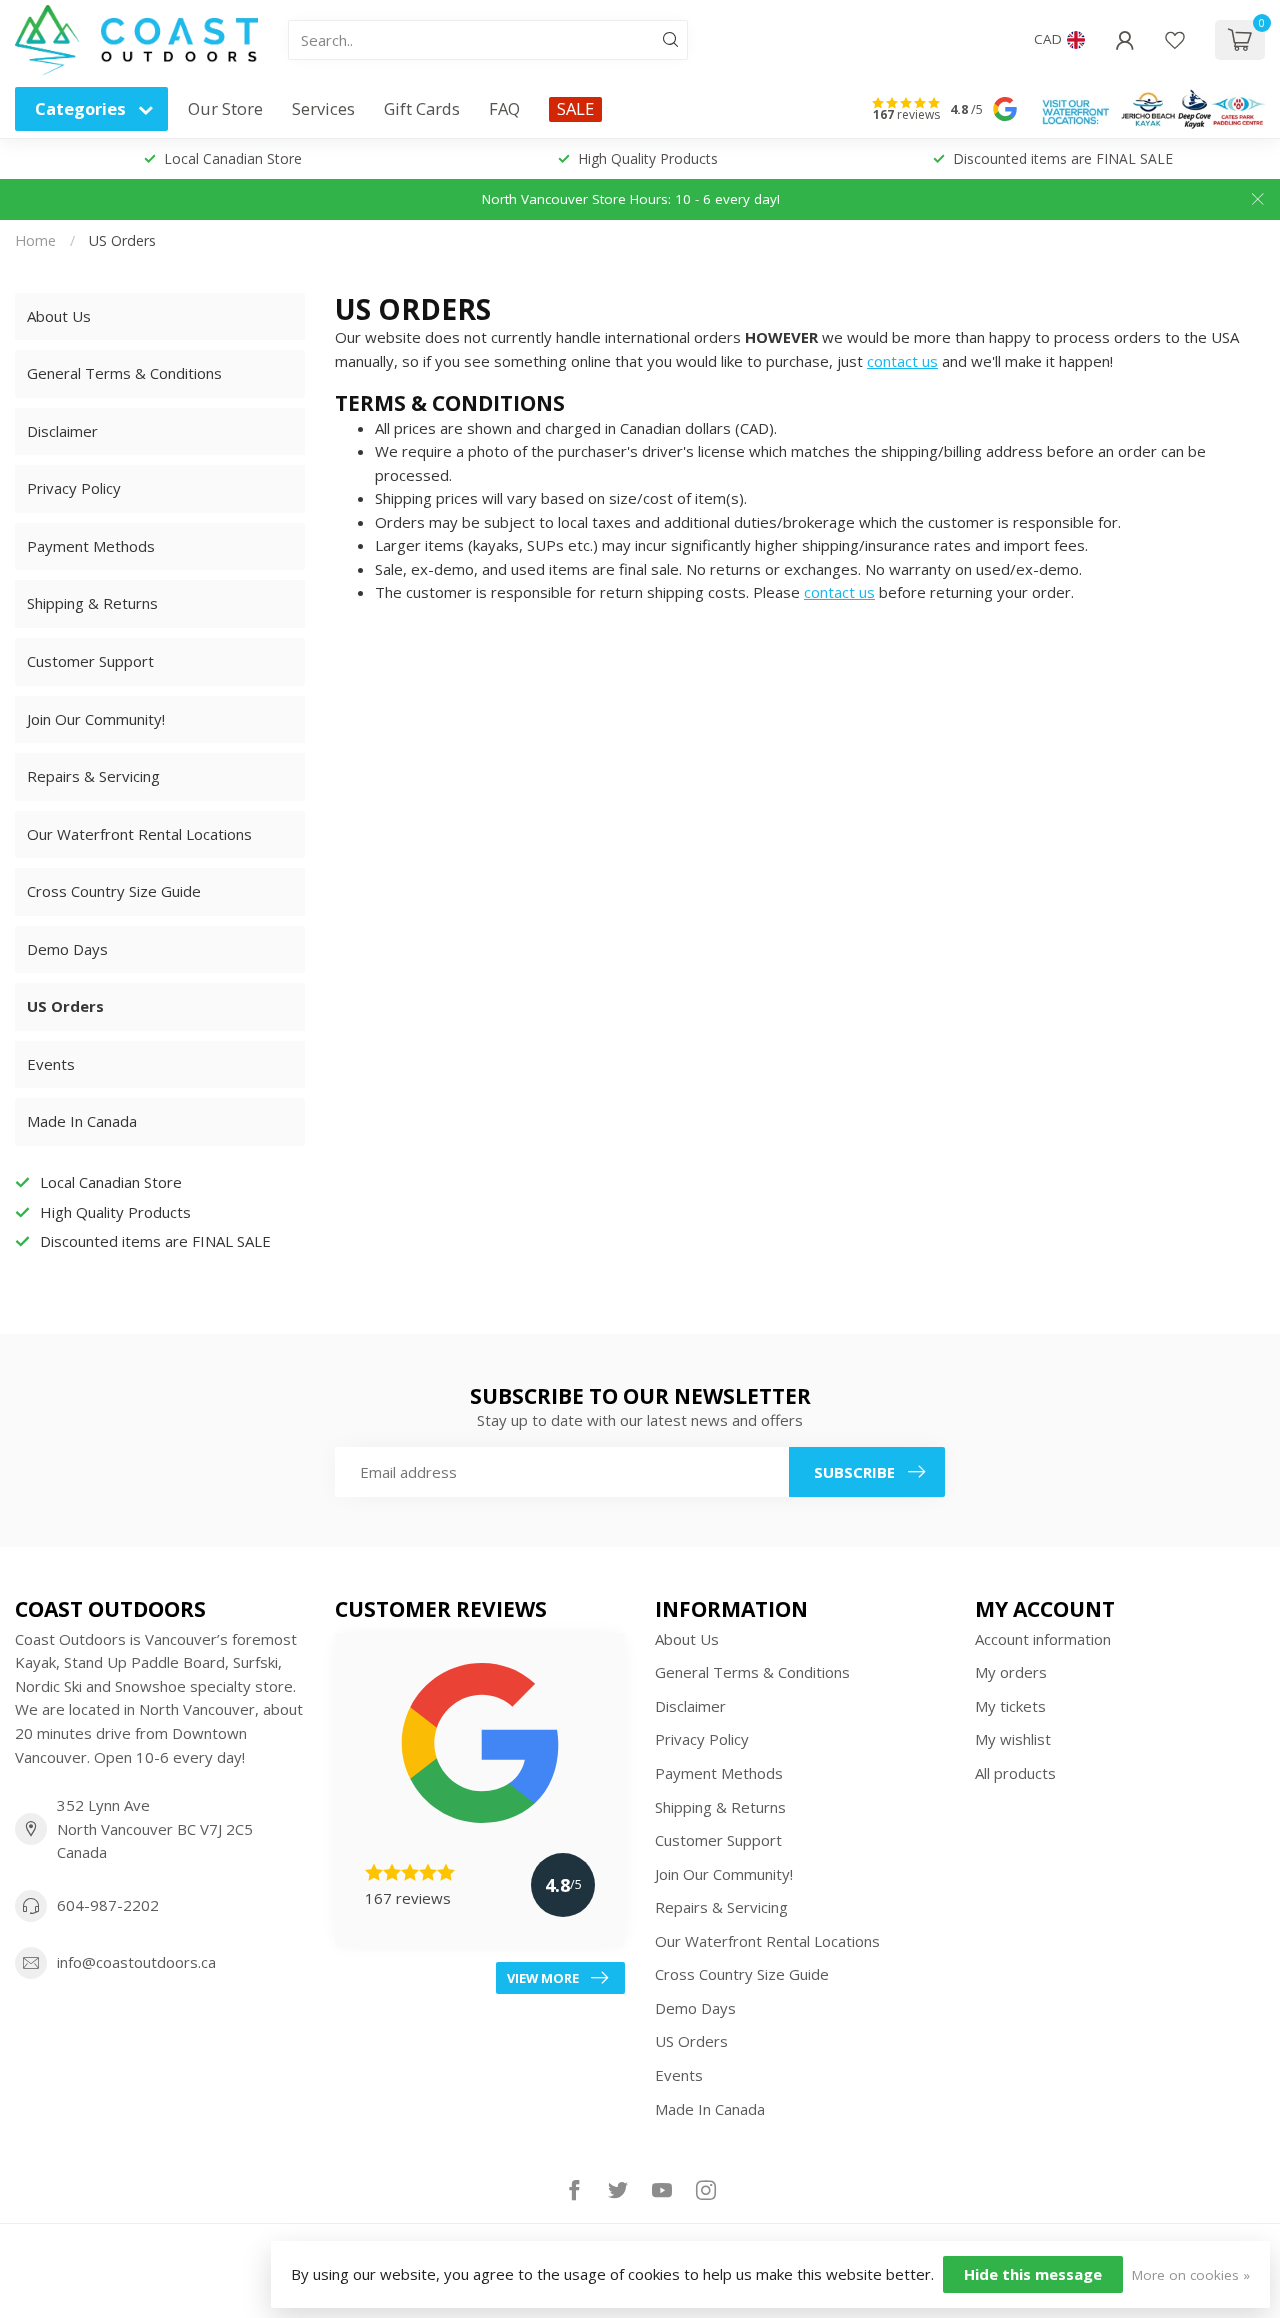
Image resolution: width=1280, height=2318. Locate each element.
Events (51, 1064)
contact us (902, 361)
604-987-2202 (108, 1905)
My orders (1011, 1672)
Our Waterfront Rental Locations (139, 834)
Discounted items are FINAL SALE (1063, 158)
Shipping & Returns (92, 603)
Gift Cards (422, 108)
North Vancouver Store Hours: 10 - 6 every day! (631, 199)
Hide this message (1033, 2274)
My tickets (1010, 1706)
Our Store (225, 108)
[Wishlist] (1175, 40)
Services (323, 108)
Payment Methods (91, 546)
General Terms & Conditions (124, 373)
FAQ (504, 108)
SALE (575, 108)
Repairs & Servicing (93, 776)
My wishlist (1013, 1739)
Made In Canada (82, 1121)
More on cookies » (1191, 2275)
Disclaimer (62, 431)
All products (1015, 1773)
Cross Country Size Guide (114, 891)
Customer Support (90, 661)
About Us (59, 316)
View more (543, 1978)
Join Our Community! (96, 719)
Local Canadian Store (233, 158)
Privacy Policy (74, 488)
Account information (1043, 1639)
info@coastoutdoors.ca (136, 1962)
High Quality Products (648, 158)
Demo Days (67, 949)
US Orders (122, 240)
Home (35, 240)
